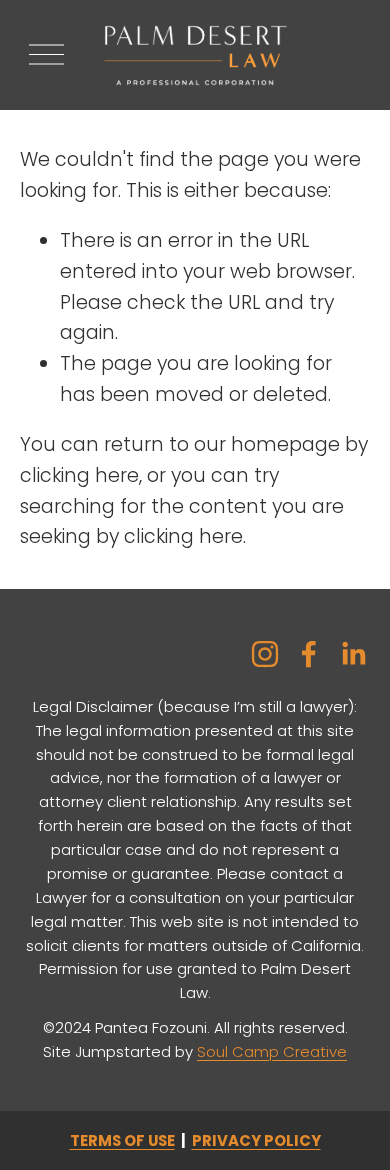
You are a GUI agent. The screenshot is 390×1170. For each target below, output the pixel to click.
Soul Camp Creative (272, 1051)
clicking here (79, 475)
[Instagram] (265, 654)
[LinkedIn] (353, 654)
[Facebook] (309, 654)
